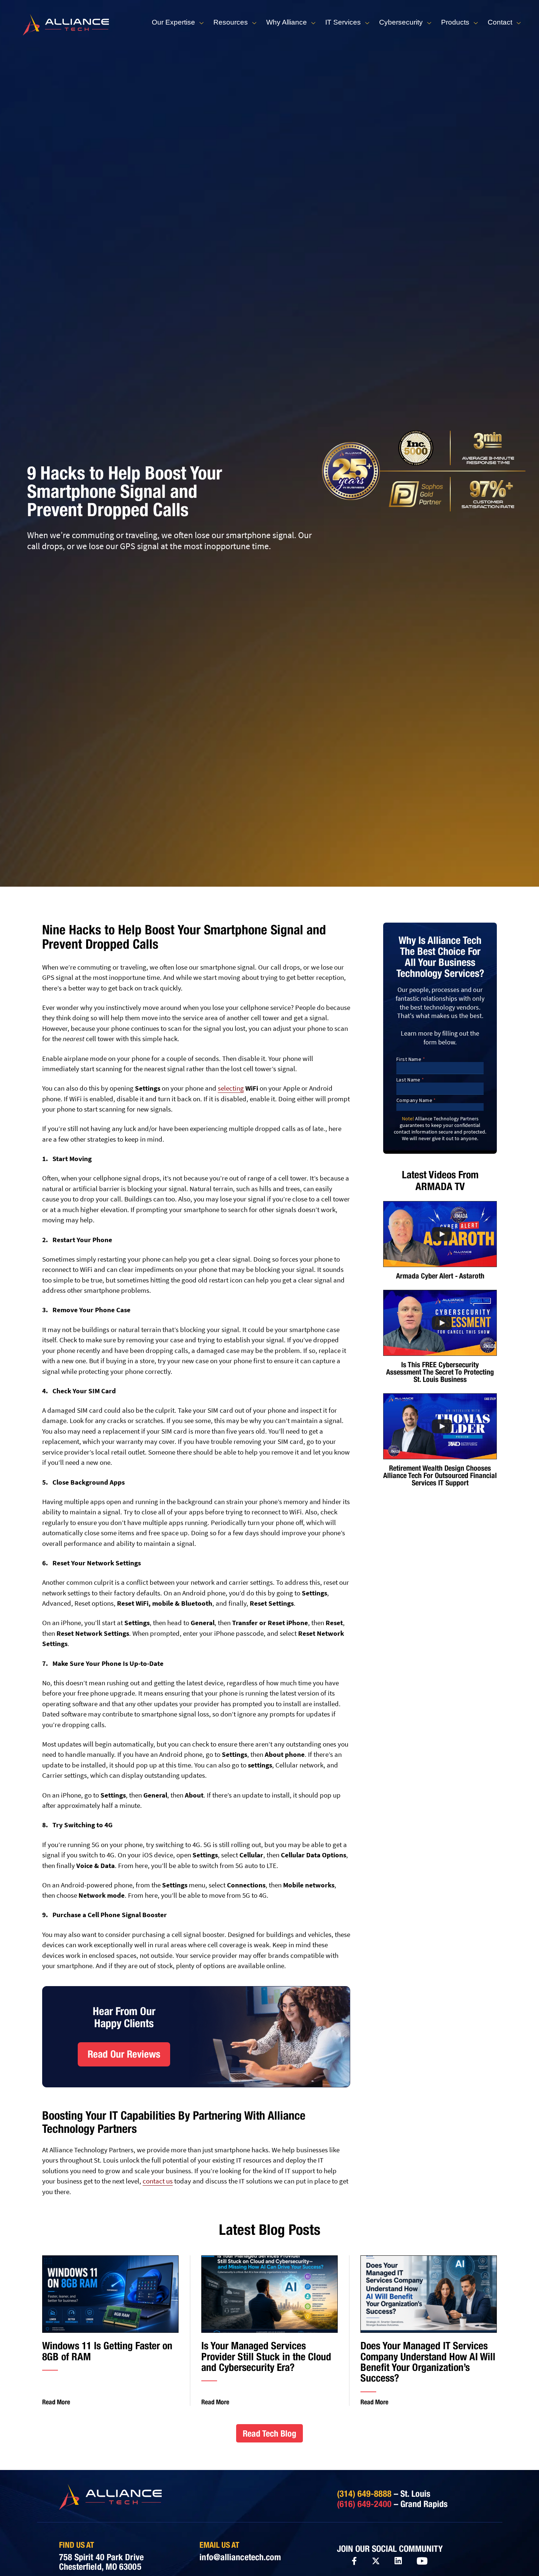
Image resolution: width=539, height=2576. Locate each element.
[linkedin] (398, 2561)
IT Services (343, 22)
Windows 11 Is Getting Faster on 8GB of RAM (107, 2351)
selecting (231, 1088)
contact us (158, 2181)
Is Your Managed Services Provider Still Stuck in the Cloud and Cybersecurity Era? (266, 2356)
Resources (231, 22)
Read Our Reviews (124, 2054)
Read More (56, 2402)
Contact (500, 22)
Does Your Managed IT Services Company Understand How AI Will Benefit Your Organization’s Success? (428, 2362)
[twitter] (376, 2561)
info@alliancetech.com (240, 2557)
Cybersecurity (401, 22)
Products (455, 22)
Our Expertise (173, 22)
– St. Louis (384, 2493)
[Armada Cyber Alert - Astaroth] (440, 1234)
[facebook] (354, 2561)
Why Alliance (287, 22)
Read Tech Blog (269, 2433)
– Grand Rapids (392, 2504)
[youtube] (422, 2561)
